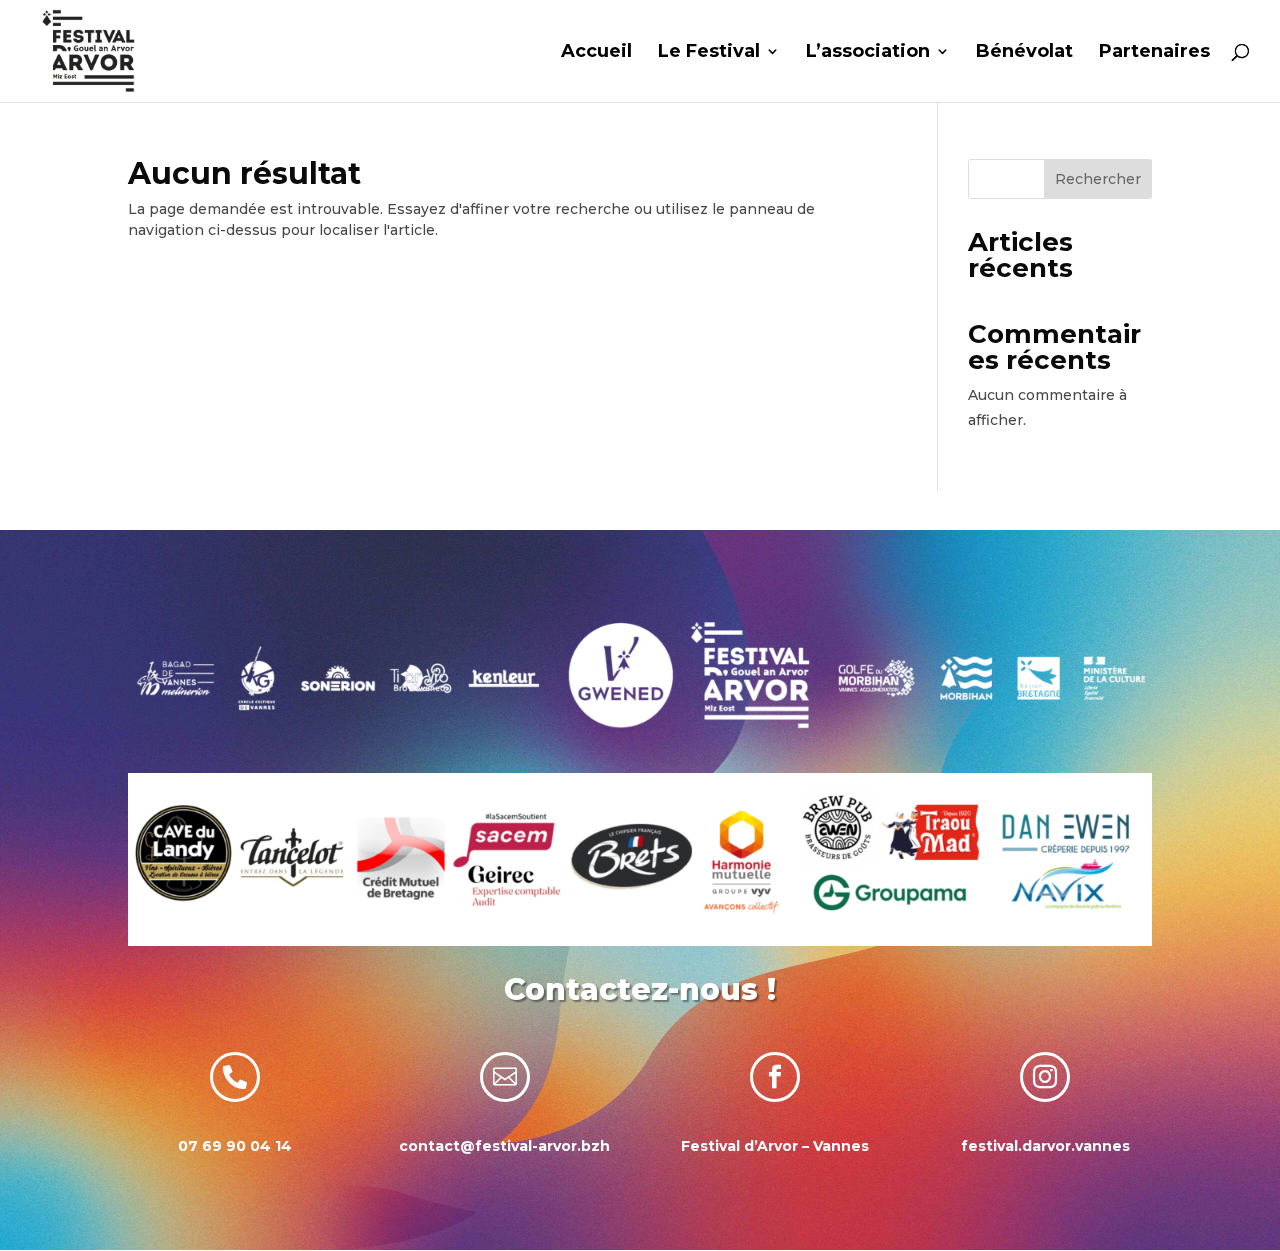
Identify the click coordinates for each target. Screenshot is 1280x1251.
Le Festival (709, 53)
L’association (868, 53)
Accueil (596, 53)
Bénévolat (1024, 53)
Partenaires (1154, 53)
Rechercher (1098, 179)
